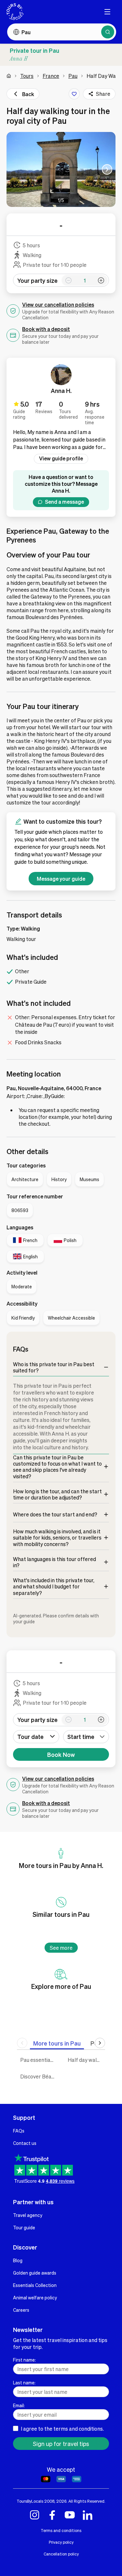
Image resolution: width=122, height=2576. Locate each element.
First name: (24, 2360)
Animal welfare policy (35, 2297)
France (51, 76)
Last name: (24, 2382)
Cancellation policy (61, 2554)
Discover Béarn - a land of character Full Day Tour (39, 2076)
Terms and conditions (61, 2530)
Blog (18, 2260)
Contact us (25, 2143)
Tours (27, 76)
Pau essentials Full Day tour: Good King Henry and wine (39, 2060)
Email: (19, 2405)
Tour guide (24, 2227)
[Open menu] (107, 12)
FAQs (19, 2131)
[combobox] (86, 1737)
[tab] (57, 2043)
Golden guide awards (35, 2273)
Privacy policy (61, 2542)
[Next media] (107, 169)
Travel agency (28, 2215)
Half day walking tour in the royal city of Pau (87, 2060)
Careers (21, 2310)
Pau (73, 76)
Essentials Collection (35, 2285)
